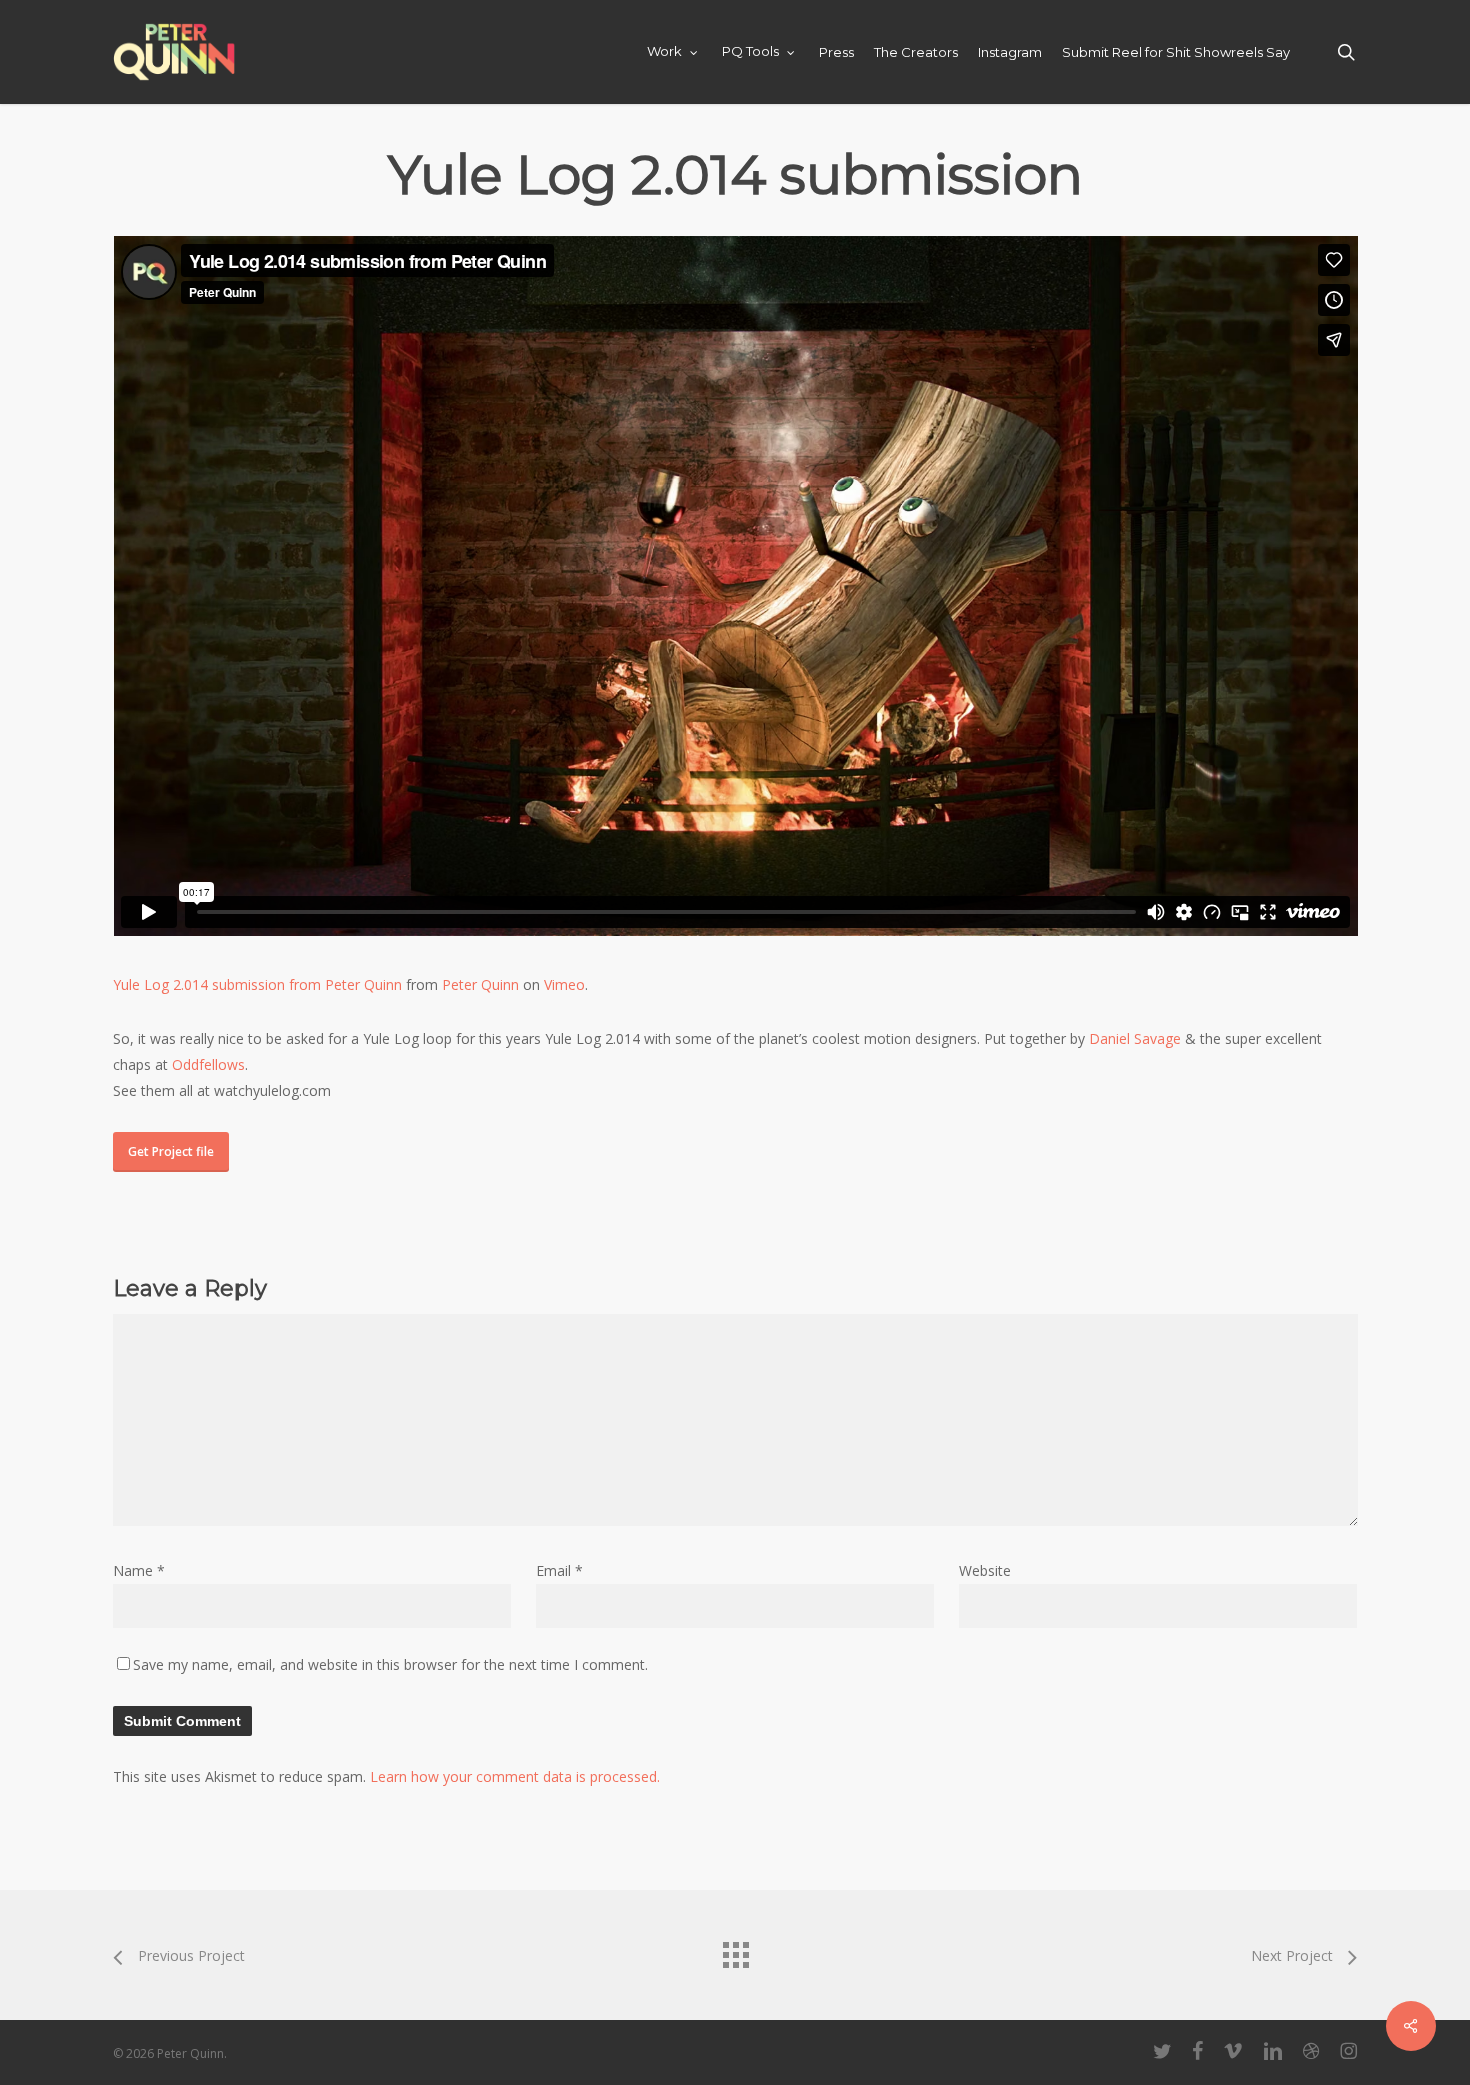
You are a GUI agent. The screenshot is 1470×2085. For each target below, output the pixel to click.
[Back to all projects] (735, 1950)
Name (139, 1570)
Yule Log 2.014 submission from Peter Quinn (257, 984)
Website (985, 1570)
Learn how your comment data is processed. (515, 1776)
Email (559, 1570)
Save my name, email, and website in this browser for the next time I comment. (390, 1664)
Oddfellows (208, 1064)
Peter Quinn (480, 984)
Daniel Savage (1135, 1038)
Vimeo (564, 984)
